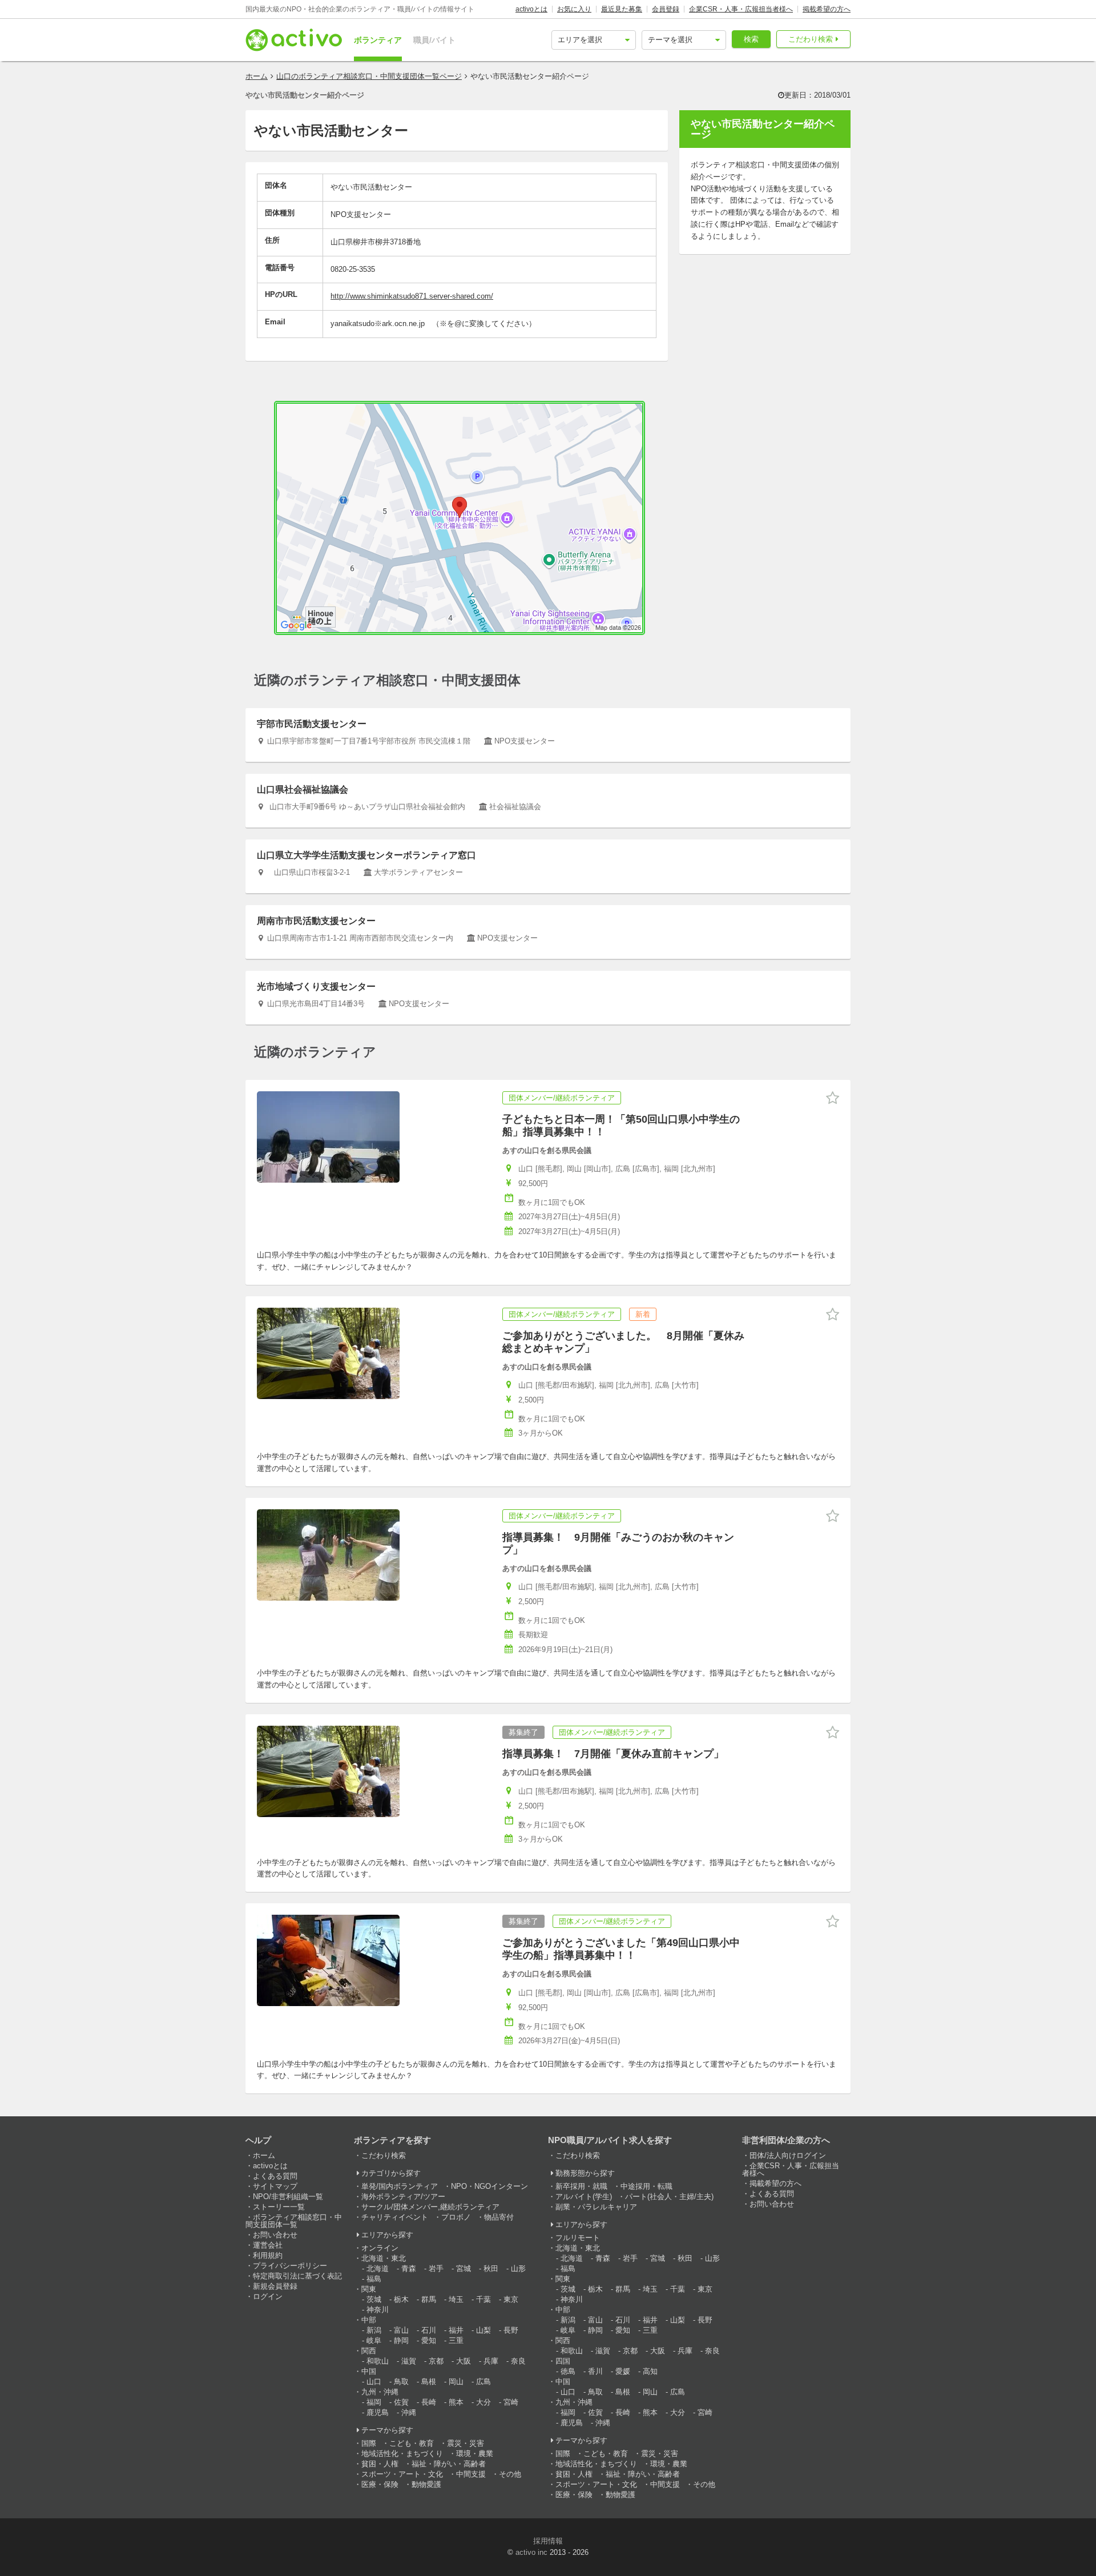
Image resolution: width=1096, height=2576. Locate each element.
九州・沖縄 (380, 2392)
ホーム (257, 76)
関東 (369, 2289)
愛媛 (623, 2371)
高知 (650, 2371)
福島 (374, 2279)
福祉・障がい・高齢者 (449, 2464)
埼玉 (456, 2299)
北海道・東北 (384, 2258)
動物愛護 (426, 2484)
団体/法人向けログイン (788, 2155)
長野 (511, 2330)
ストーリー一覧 (279, 2207)
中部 (369, 2320)
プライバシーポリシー (290, 2266)
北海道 (378, 2268)
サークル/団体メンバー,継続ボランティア (430, 2207)
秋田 (491, 2268)
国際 (369, 2443)
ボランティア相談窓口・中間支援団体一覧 (294, 2221)
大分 (483, 2402)
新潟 (374, 2330)
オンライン (380, 2248)
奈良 (518, 2361)
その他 (510, 2474)
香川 (595, 2371)
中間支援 (471, 2474)
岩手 (436, 2268)
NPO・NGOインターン (489, 2186)
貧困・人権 (380, 2464)
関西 (369, 2351)
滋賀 (409, 2361)
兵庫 (491, 2361)
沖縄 (409, 2412)
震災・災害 (466, 2443)
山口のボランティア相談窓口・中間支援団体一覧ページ (369, 76)
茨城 (374, 2299)
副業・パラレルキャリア (596, 2207)
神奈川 (378, 2310)
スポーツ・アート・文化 (402, 2474)
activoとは (531, 9)
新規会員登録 (275, 2286)
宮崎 (511, 2402)
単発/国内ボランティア (400, 2186)
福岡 (374, 2402)
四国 (563, 2361)
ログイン (268, 2296)
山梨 (483, 2330)
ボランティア (378, 40)
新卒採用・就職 (581, 2186)
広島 (483, 2382)
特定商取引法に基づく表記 (297, 2276)
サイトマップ (275, 2186)
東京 (511, 2299)
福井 (456, 2330)
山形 (518, 2268)
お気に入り (574, 9)
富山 (401, 2330)
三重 (456, 2340)
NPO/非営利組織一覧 (288, 2197)
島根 (429, 2382)
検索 (751, 39)
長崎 (429, 2402)
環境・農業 (475, 2454)
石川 (429, 2330)
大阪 (464, 2361)
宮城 (464, 2268)
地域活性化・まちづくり (402, 2454)
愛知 (429, 2340)
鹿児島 (378, 2412)
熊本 (456, 2402)
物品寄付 (499, 2217)
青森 (409, 2268)
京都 (436, 2361)
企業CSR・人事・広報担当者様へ (741, 9)
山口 (374, 2382)
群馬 (429, 2299)
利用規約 (268, 2255)
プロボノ (456, 2217)
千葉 (483, 2299)
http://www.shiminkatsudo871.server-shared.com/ (412, 296)
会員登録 (666, 9)
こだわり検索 (811, 39)
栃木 (401, 2299)
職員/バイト (434, 40)
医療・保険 (380, 2484)
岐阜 (374, 2340)
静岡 (401, 2340)
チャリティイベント (395, 2217)
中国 (369, 2371)
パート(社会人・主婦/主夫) (669, 2197)
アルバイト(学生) (584, 2197)
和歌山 (378, 2361)
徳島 (568, 2371)
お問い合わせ (275, 2235)
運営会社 (268, 2245)
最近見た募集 (622, 9)
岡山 (456, 2382)
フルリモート (578, 2238)
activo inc (531, 2552)
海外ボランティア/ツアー (403, 2197)
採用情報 (548, 2541)
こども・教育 (412, 2443)
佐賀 (401, 2402)
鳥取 (401, 2382)
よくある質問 (275, 2176)
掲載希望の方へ (827, 9)
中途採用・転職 (646, 2186)
